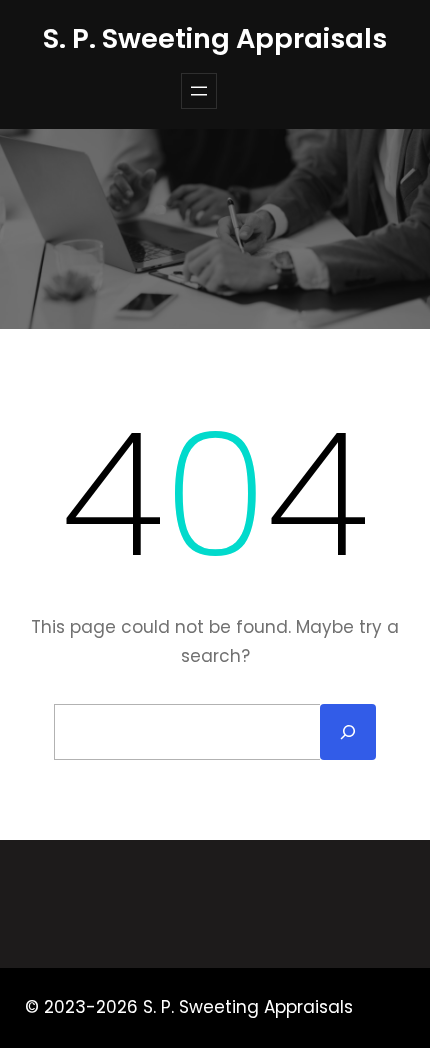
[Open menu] (199, 91)
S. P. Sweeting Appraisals (215, 38)
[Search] (348, 732)
